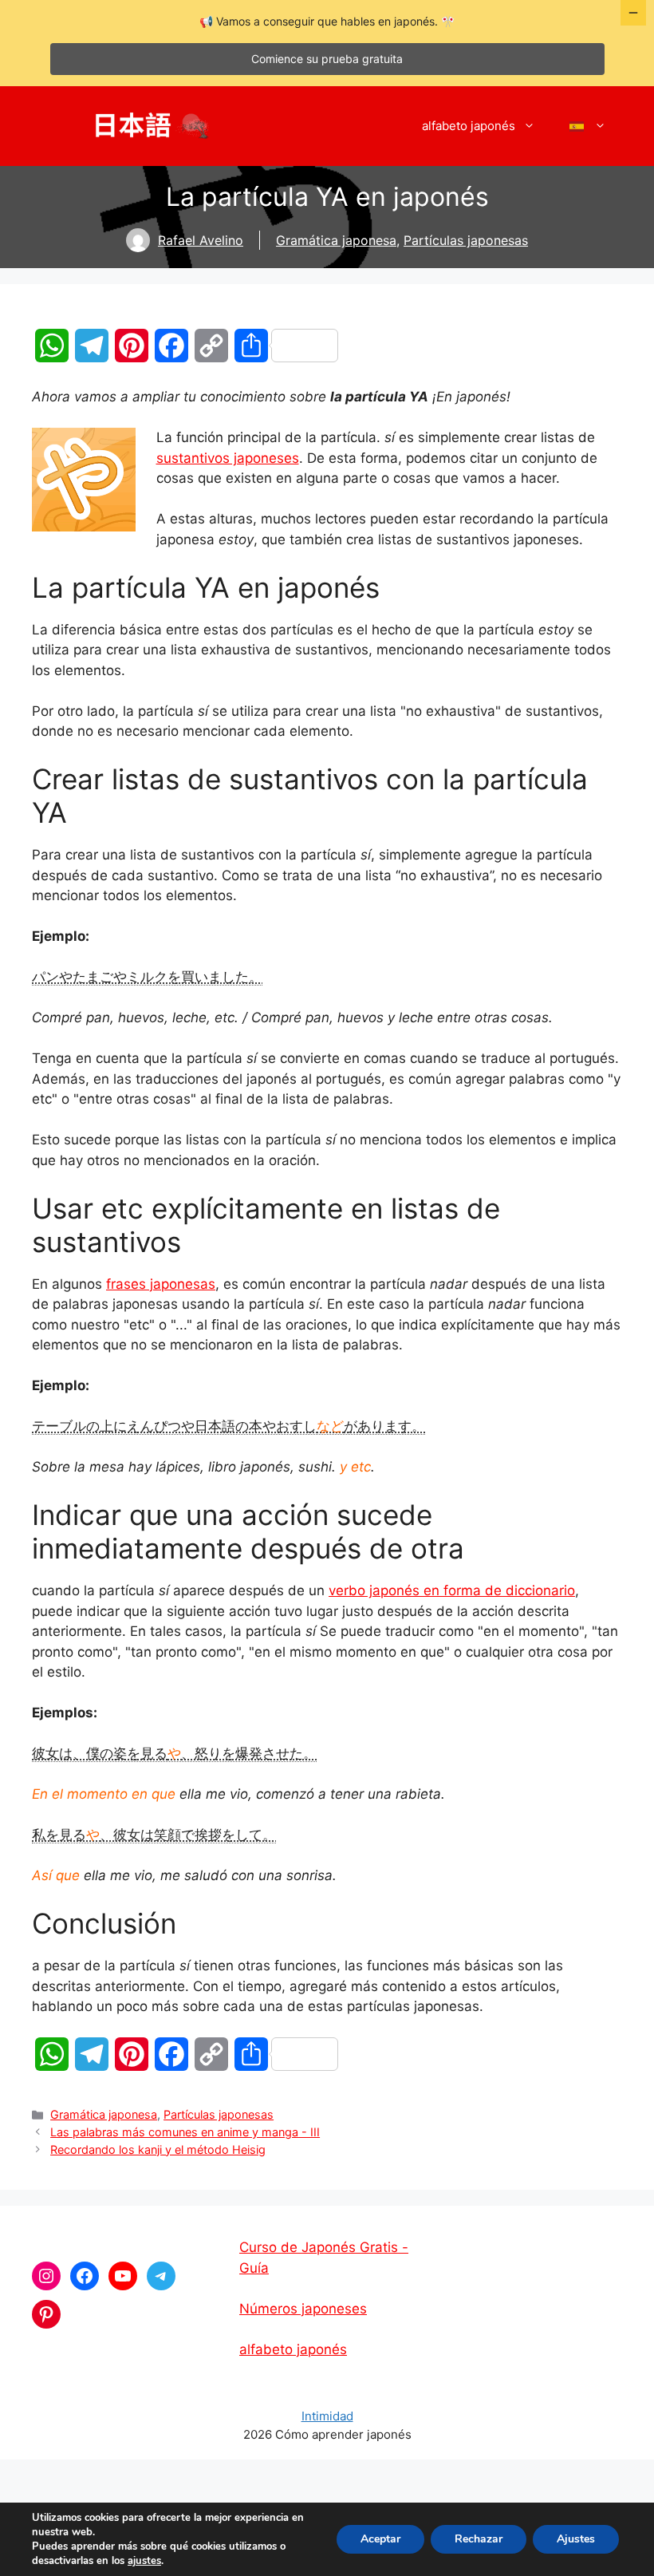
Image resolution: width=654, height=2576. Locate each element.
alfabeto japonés (469, 126)
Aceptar (380, 2539)
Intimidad (327, 2416)
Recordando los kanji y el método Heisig (158, 2149)
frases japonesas (161, 1284)
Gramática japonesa (336, 240)
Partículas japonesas (466, 240)
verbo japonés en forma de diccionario (452, 1590)
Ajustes (576, 2539)
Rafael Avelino (201, 240)
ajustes (144, 2561)
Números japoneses (303, 2309)
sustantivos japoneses (228, 458)
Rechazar (479, 2539)
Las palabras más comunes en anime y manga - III (185, 2132)
